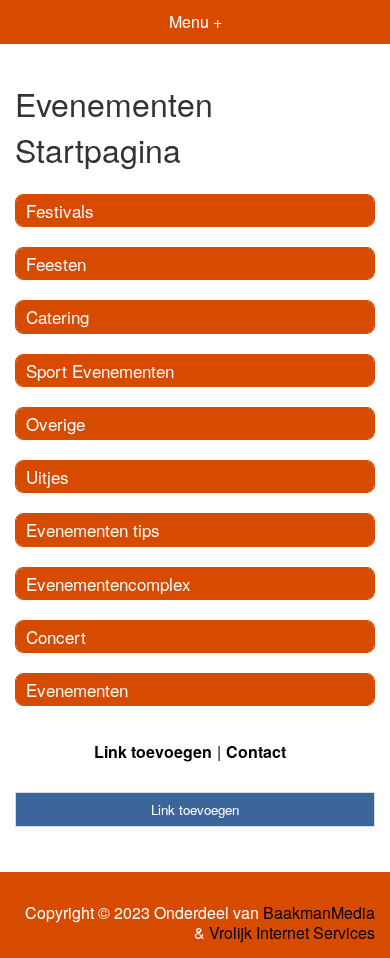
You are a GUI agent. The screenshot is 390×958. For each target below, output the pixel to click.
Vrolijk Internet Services (292, 933)
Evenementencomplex (108, 583)
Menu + (195, 21)
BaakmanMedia (319, 913)
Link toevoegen (153, 751)
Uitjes (47, 476)
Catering (57, 316)
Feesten (56, 263)
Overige (55, 423)
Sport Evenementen (100, 370)
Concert (56, 636)
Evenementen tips (93, 529)
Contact (256, 751)
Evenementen (77, 689)
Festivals (60, 210)
